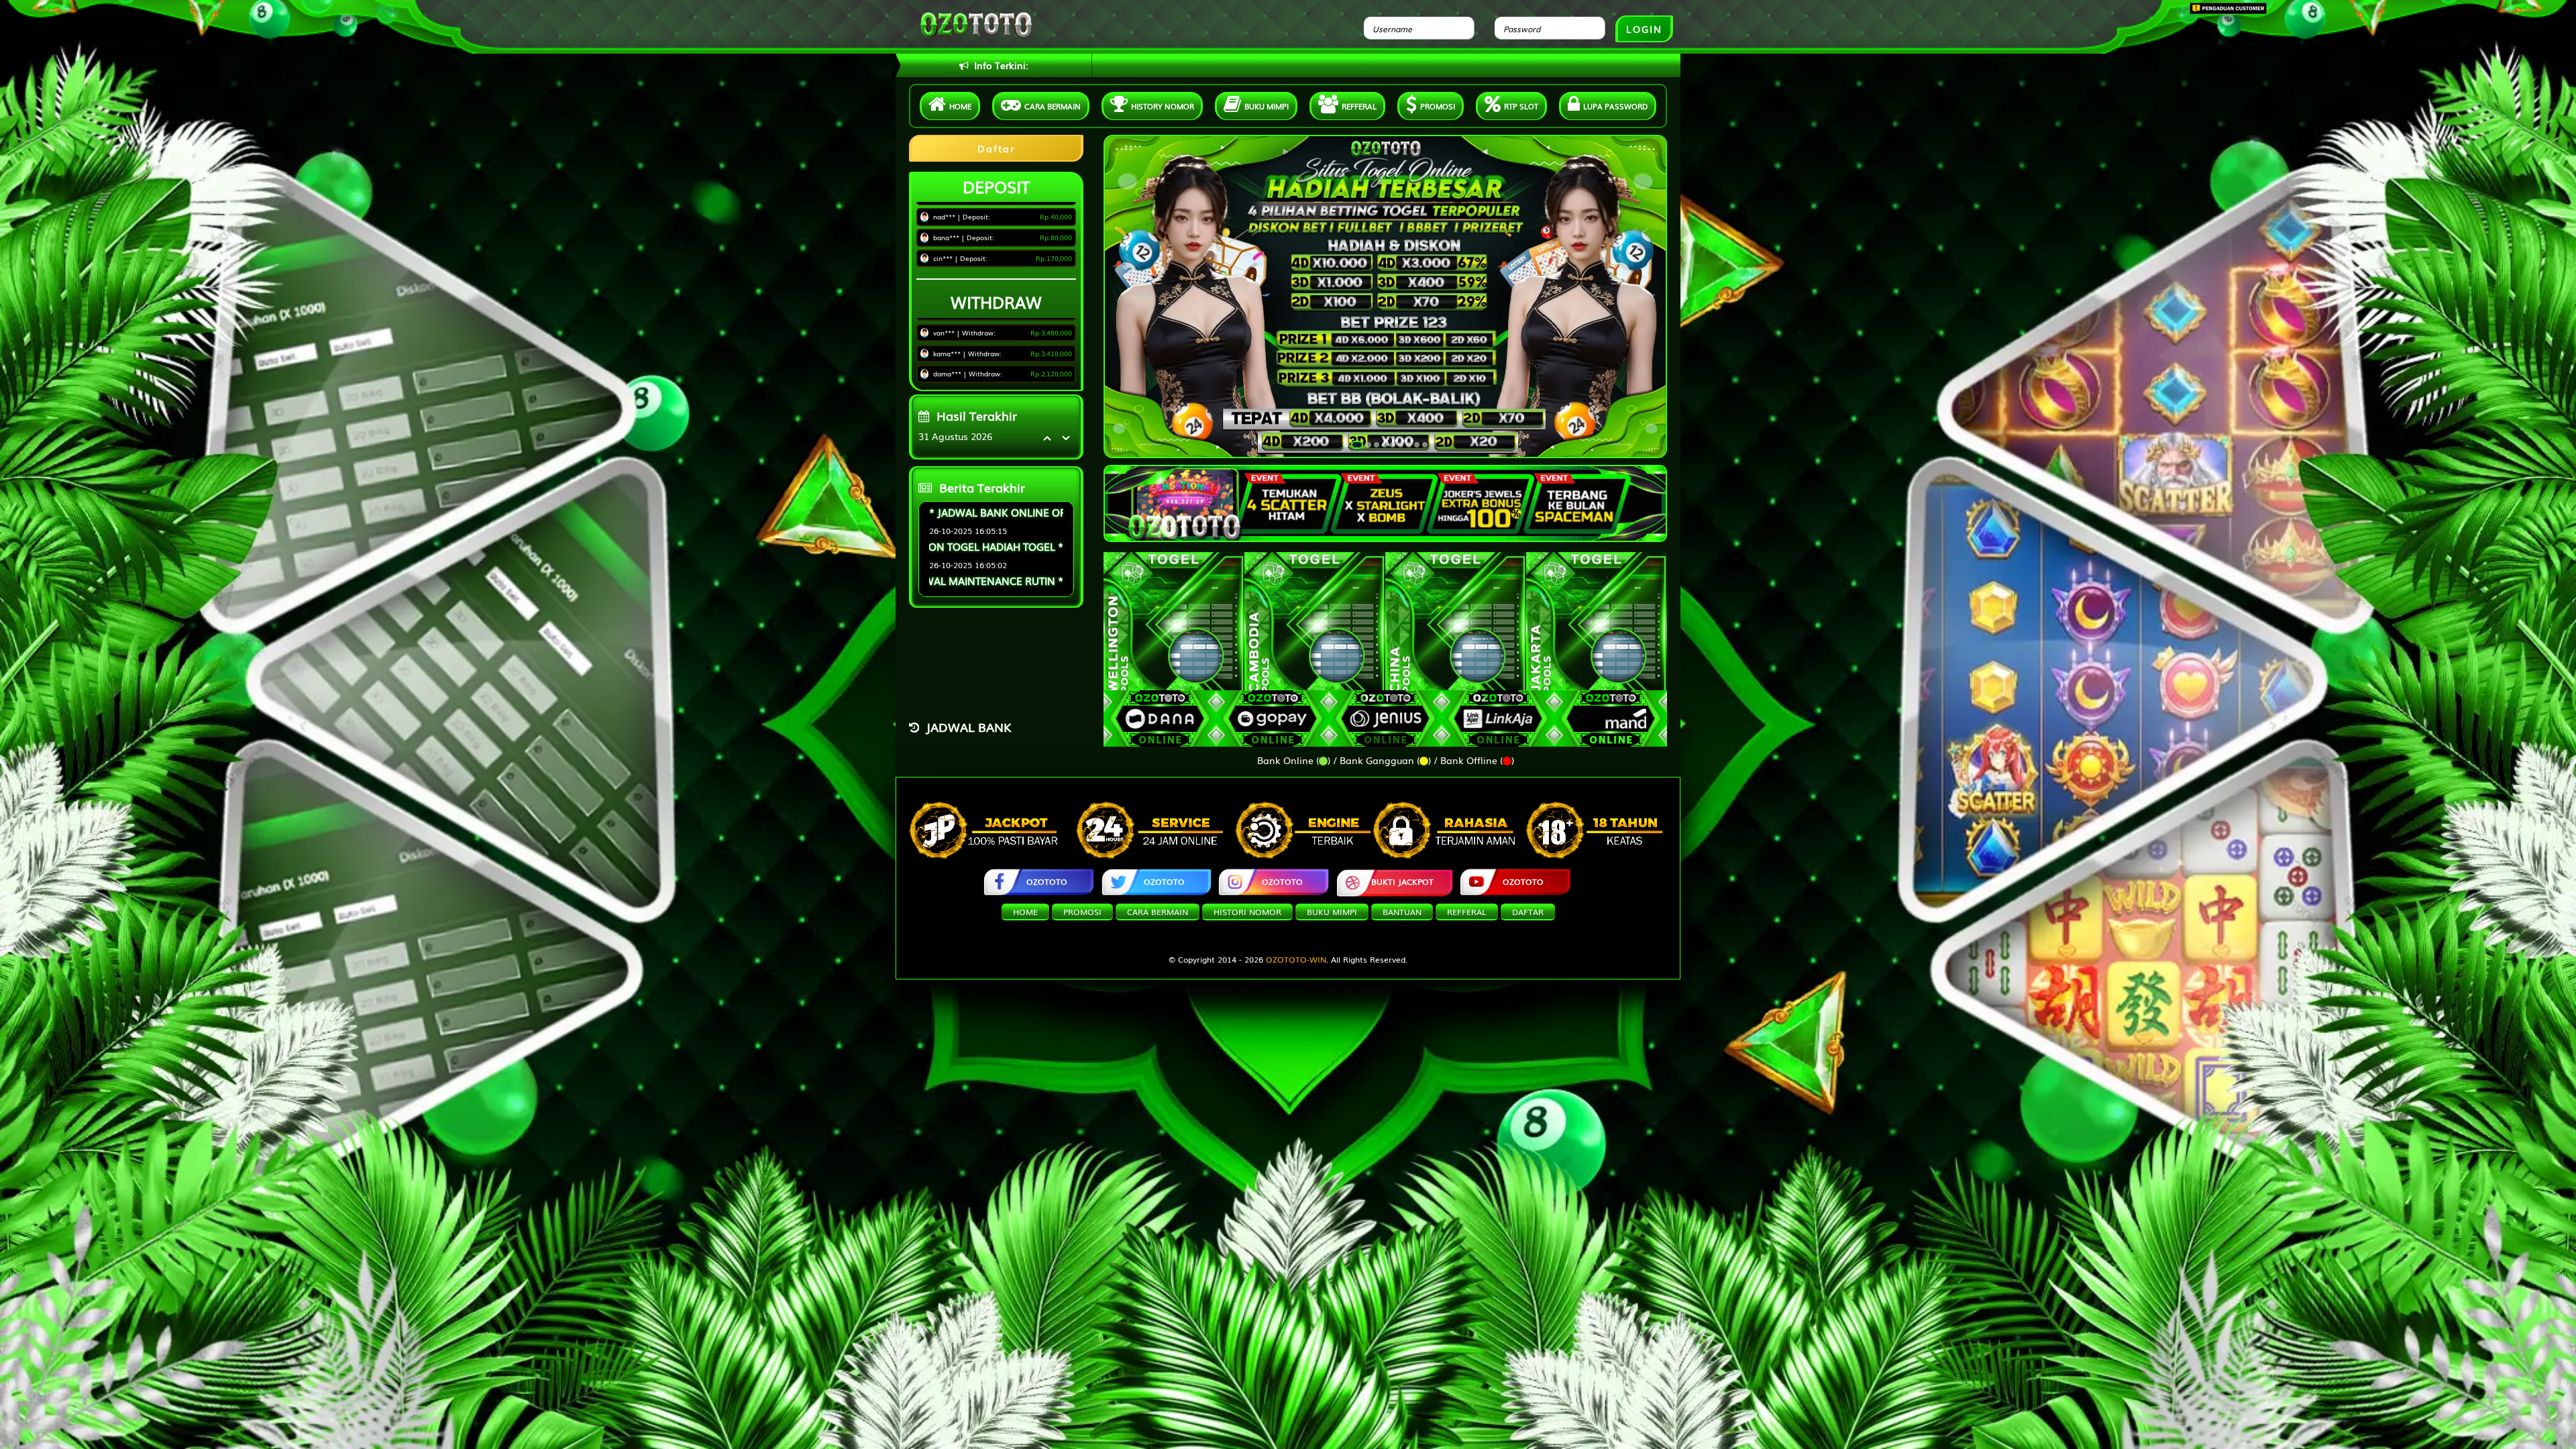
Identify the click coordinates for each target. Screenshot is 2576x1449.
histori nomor (1247, 912)
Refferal (1359, 106)
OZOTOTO (1047, 881)
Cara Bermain (1158, 912)
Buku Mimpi (1267, 106)
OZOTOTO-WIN (1296, 959)
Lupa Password (1615, 106)
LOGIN (1644, 29)
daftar (1528, 912)
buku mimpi (1332, 912)
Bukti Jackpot (1402, 881)
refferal (1467, 912)
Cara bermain (1053, 106)
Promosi (1438, 106)
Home (960, 106)
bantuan (1402, 912)
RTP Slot (1521, 106)
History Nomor (1163, 106)
